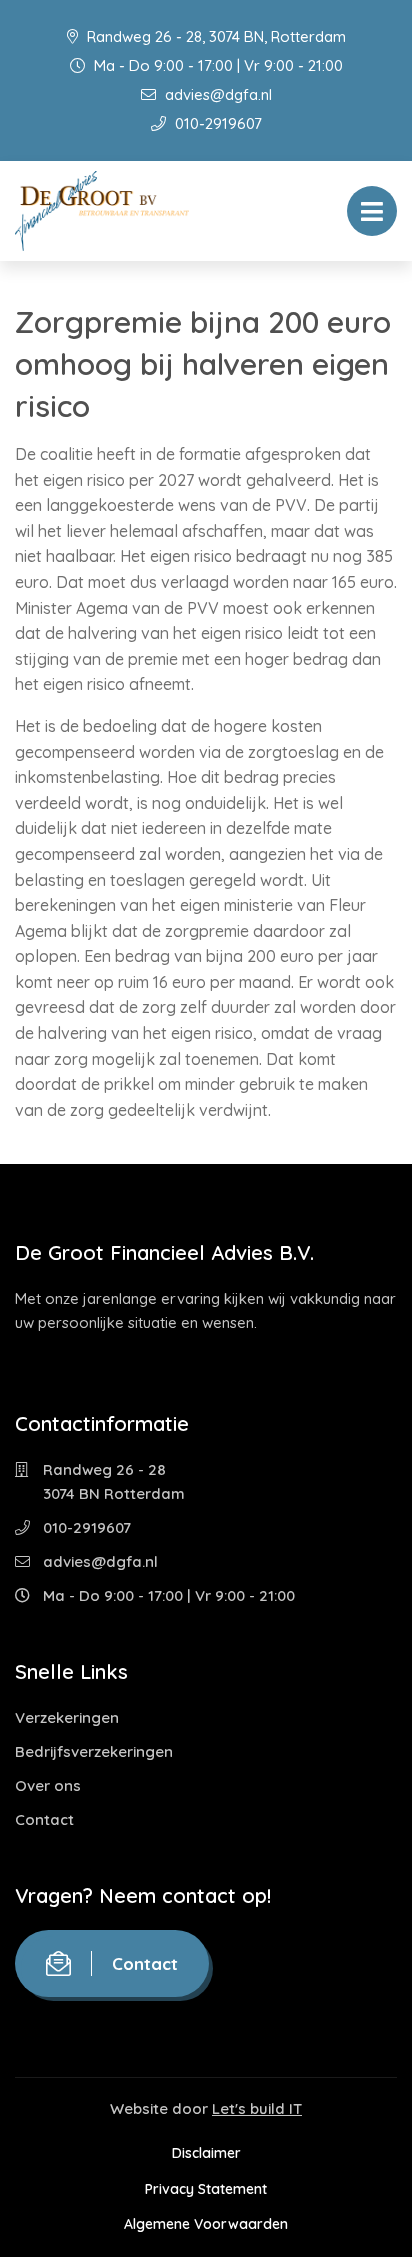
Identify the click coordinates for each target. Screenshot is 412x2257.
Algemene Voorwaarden (206, 2224)
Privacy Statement (206, 2189)
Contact (44, 1819)
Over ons (48, 1785)
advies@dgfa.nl (216, 94)
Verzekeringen (67, 1717)
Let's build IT (257, 2108)
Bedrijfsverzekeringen (94, 1751)
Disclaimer (206, 2153)
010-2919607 (216, 123)
